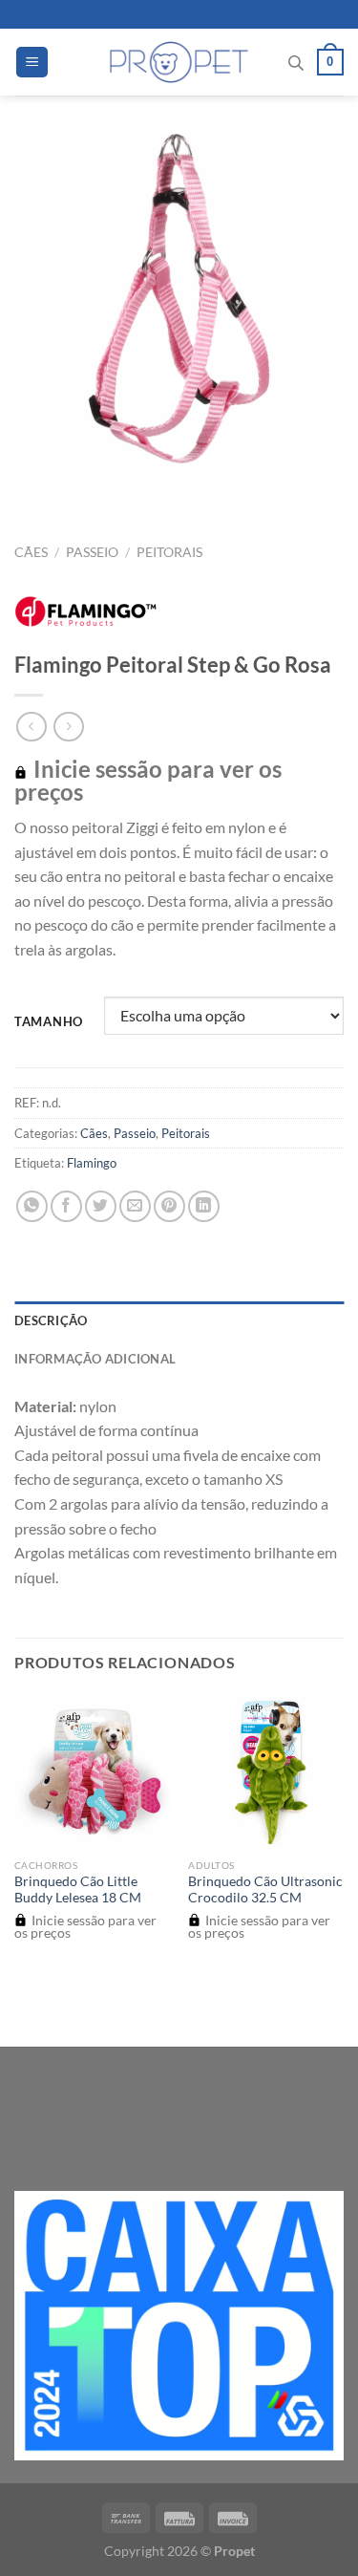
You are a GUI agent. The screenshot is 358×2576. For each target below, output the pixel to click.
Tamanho (49, 1022)
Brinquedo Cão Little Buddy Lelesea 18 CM (78, 1890)
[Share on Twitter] (101, 1206)
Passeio (92, 552)
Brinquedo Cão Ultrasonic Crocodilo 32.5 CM (265, 1890)
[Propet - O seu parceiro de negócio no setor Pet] (179, 62)
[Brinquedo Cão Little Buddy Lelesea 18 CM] (92, 1771)
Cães (31, 552)
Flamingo (92, 1163)
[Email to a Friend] (135, 1206)
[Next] (85, 482)
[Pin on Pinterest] (169, 1206)
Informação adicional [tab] (95, 1359)
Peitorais (169, 552)
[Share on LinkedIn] (204, 1206)
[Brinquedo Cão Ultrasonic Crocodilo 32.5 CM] (266, 1771)
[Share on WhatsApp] (32, 1206)
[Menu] (32, 63)
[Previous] (33, 482)
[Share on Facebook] (66, 1206)
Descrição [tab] (51, 1320)
